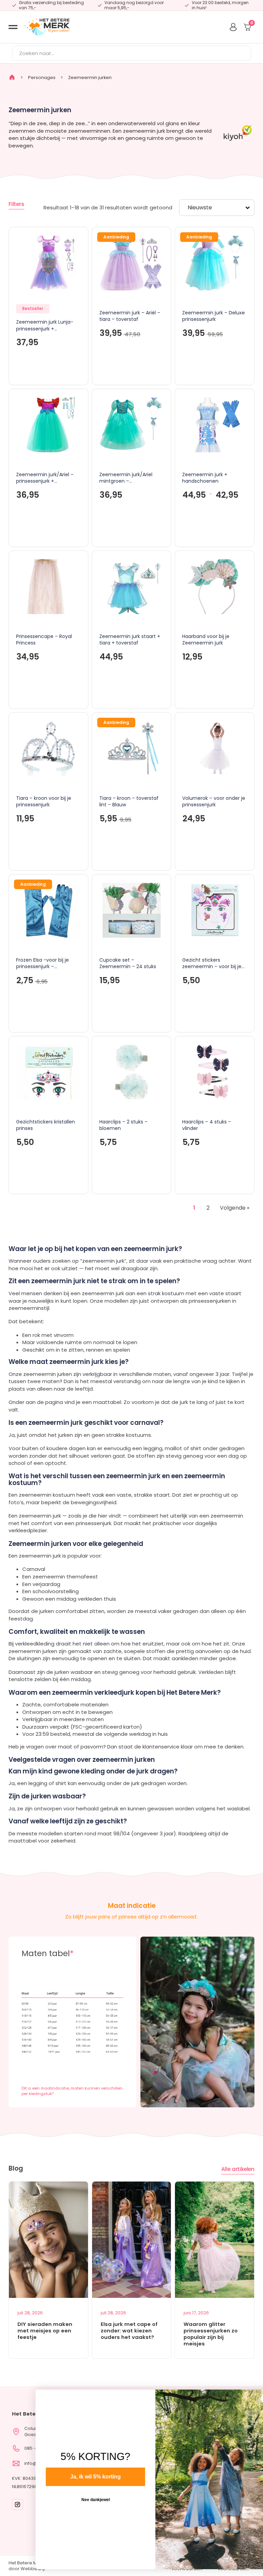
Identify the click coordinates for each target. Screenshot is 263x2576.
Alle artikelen (238, 2169)
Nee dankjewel (77, 2500)
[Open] (13, 27)
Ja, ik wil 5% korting (76, 2477)
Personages (42, 77)
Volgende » (235, 1208)
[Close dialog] (247, 2398)
